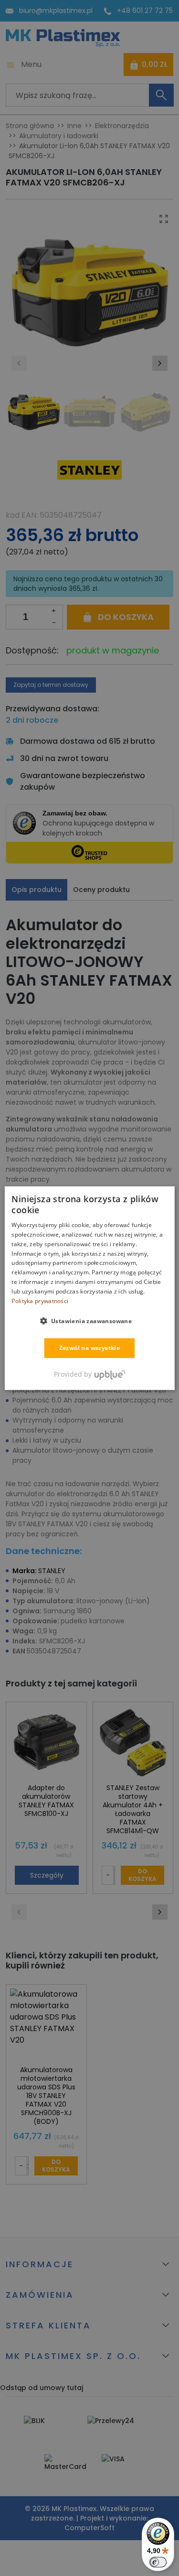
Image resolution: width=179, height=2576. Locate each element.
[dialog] (89, 1288)
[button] (90, 1321)
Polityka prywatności (40, 1300)
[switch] (158, 2562)
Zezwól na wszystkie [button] (90, 1348)
